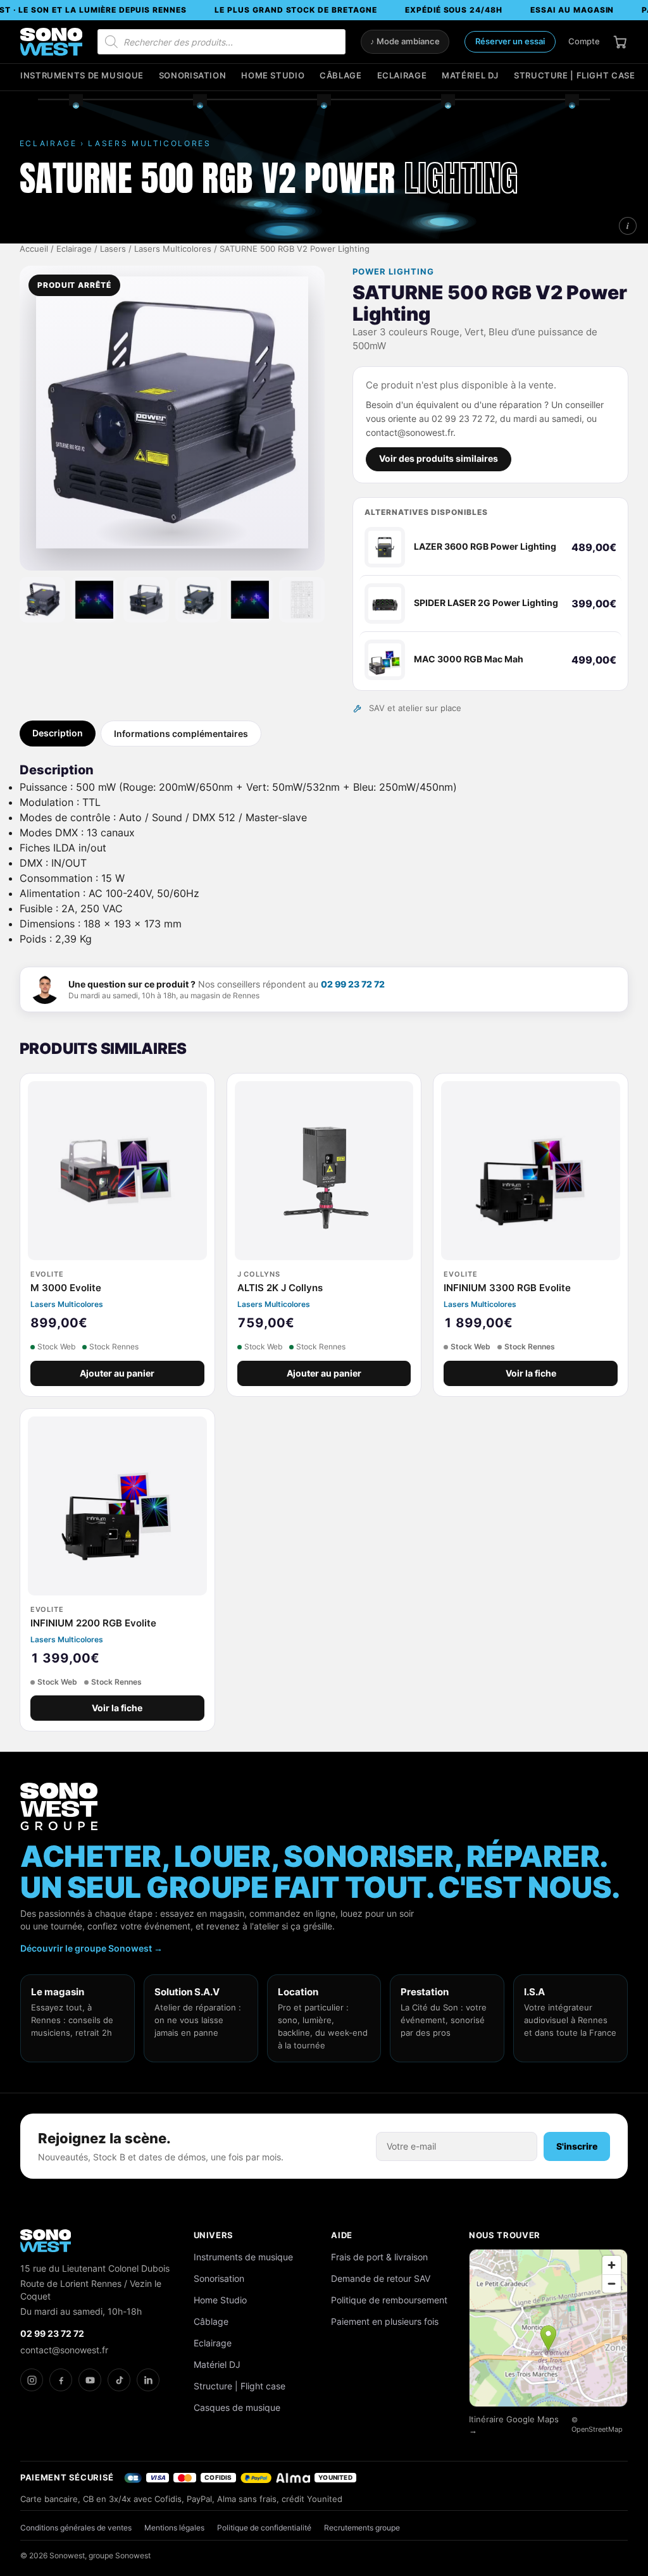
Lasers (113, 249)
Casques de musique (237, 2407)
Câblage (340, 76)
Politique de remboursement (389, 2300)
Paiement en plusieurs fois (385, 2321)
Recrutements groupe (362, 2528)
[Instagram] (32, 2380)
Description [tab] (58, 733)
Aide (342, 2235)
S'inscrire (577, 2146)
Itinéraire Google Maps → (514, 2425)
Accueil (34, 249)
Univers (214, 2235)
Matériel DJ (470, 76)
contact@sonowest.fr (64, 2350)
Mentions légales (174, 2528)
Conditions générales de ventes (76, 2528)
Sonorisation (193, 76)
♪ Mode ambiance (405, 41)
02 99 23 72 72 (353, 984)
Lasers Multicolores (173, 249)
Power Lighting (393, 272)
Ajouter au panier (117, 1373)
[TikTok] (119, 2380)
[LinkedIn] (148, 2380)
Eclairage (402, 76)
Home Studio (273, 76)
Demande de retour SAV (381, 2278)
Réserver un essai (510, 41)
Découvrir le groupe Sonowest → (91, 1948)
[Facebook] (61, 2380)
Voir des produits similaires (439, 459)
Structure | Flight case (574, 76)
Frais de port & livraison (379, 2257)
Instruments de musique (82, 76)
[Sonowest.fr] (51, 42)
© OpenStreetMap (597, 2425)
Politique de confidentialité (264, 2528)
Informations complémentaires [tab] (181, 734)
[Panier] (620, 42)
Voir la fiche (531, 1373)
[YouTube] (90, 2380)
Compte (584, 41)
